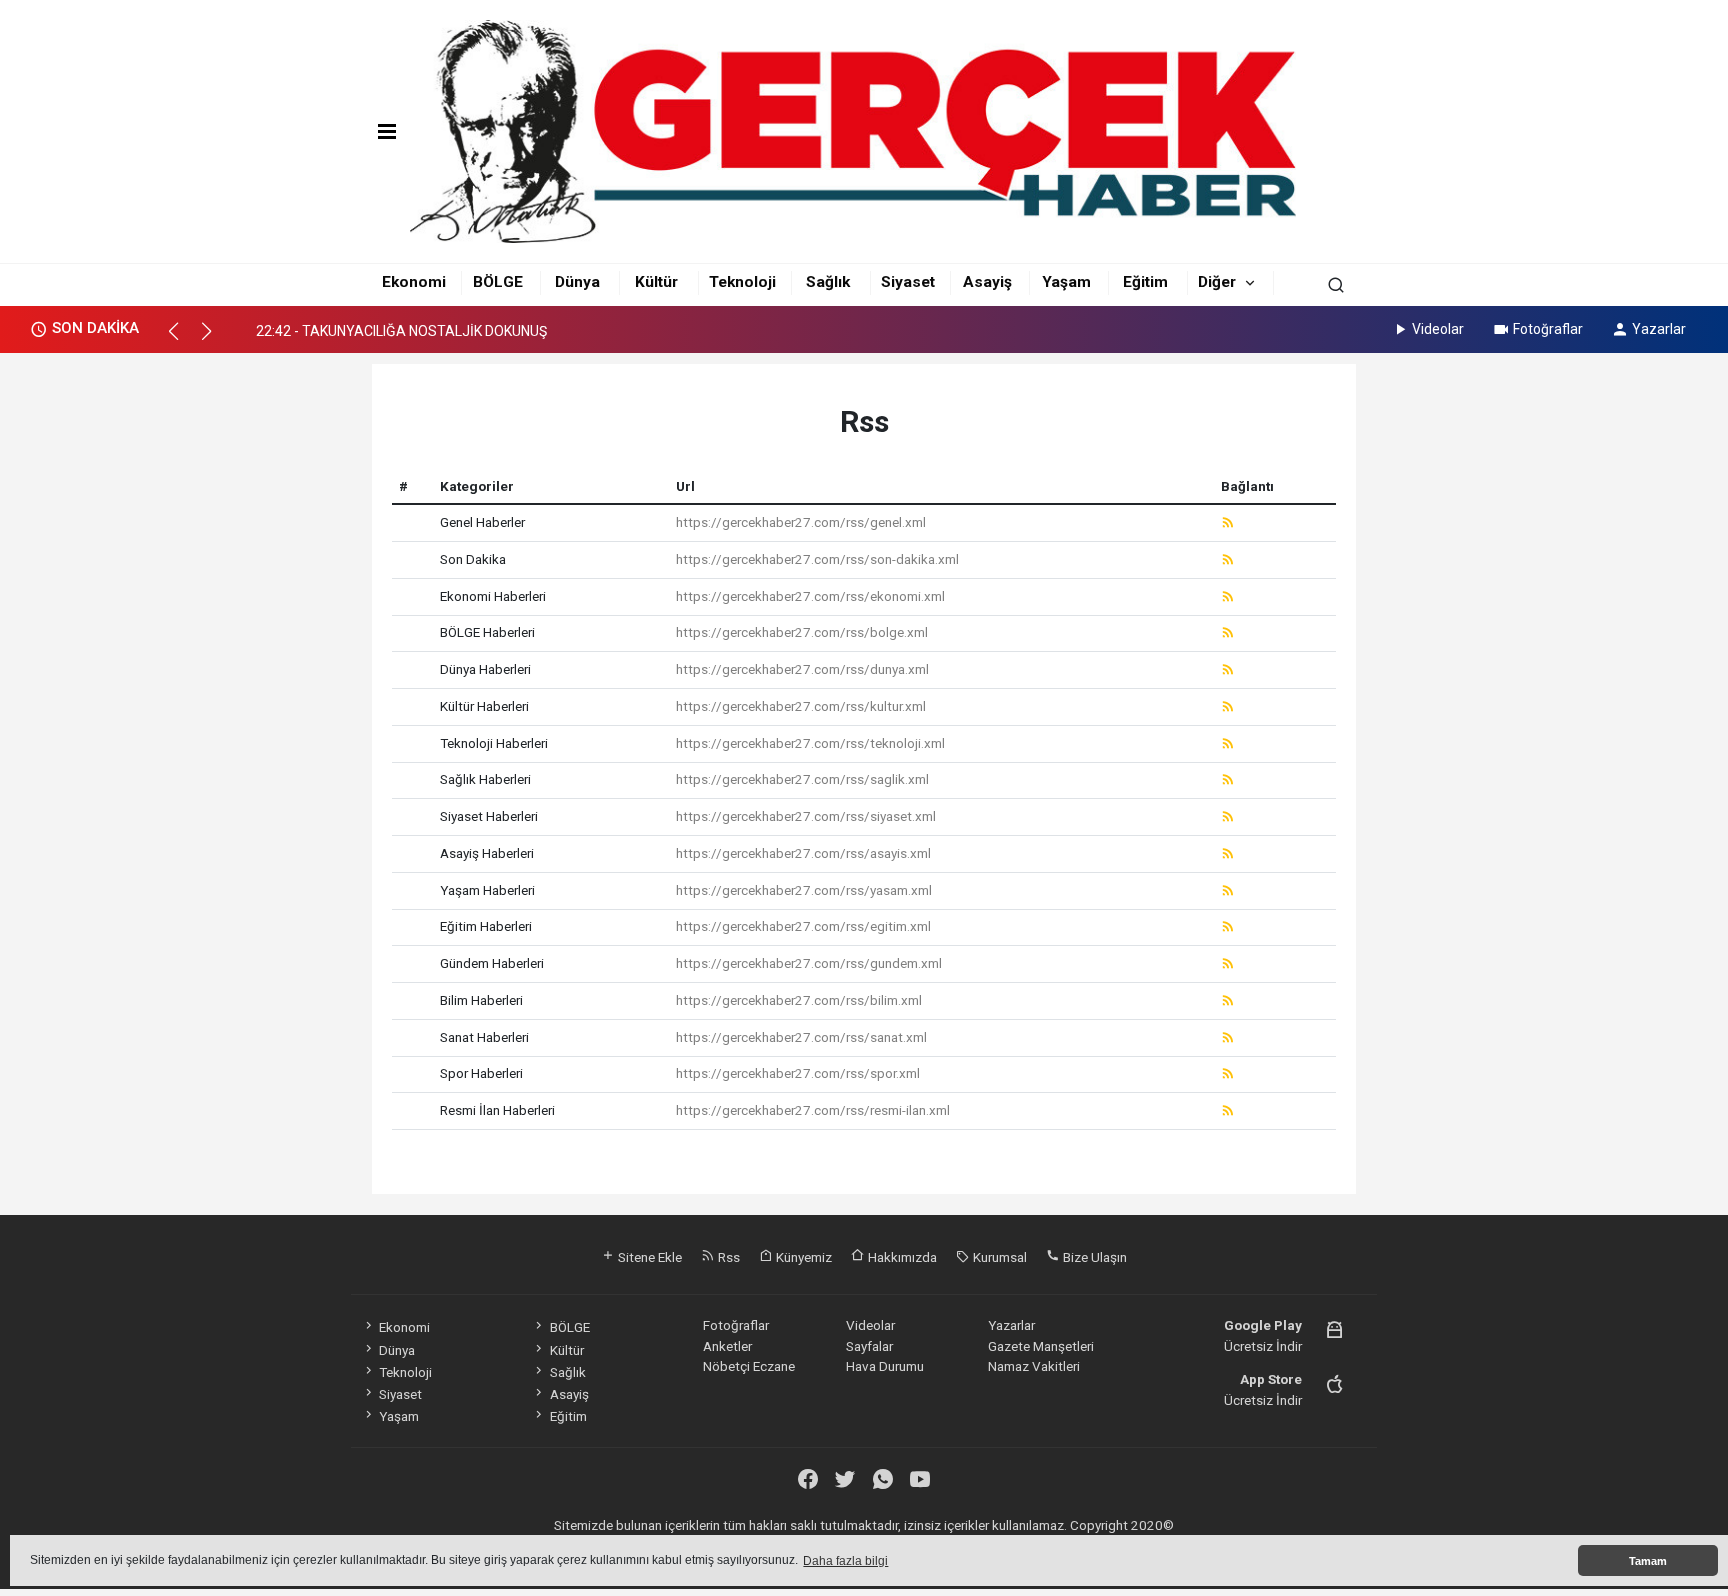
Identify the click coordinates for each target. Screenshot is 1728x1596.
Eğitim (1145, 282)
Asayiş (987, 282)
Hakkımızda (901, 1257)
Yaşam (1066, 282)
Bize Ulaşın (1093, 1257)
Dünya (577, 282)
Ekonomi (414, 282)
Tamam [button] (1648, 1561)
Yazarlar (1659, 329)
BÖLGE (498, 282)
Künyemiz (802, 1257)
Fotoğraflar (1548, 329)
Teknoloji (742, 282)
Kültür (656, 282)
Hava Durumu (885, 1366)
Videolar (1438, 329)
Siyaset (908, 282)
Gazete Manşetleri (1041, 1346)
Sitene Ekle (648, 1257)
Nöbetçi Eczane (749, 1366)
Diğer (1217, 282)
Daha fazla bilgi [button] (845, 1561)
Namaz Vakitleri (1034, 1366)
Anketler (727, 1346)
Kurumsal (998, 1257)
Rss (727, 1257)
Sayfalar (869, 1346)
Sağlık (828, 282)
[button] (182, 340)
